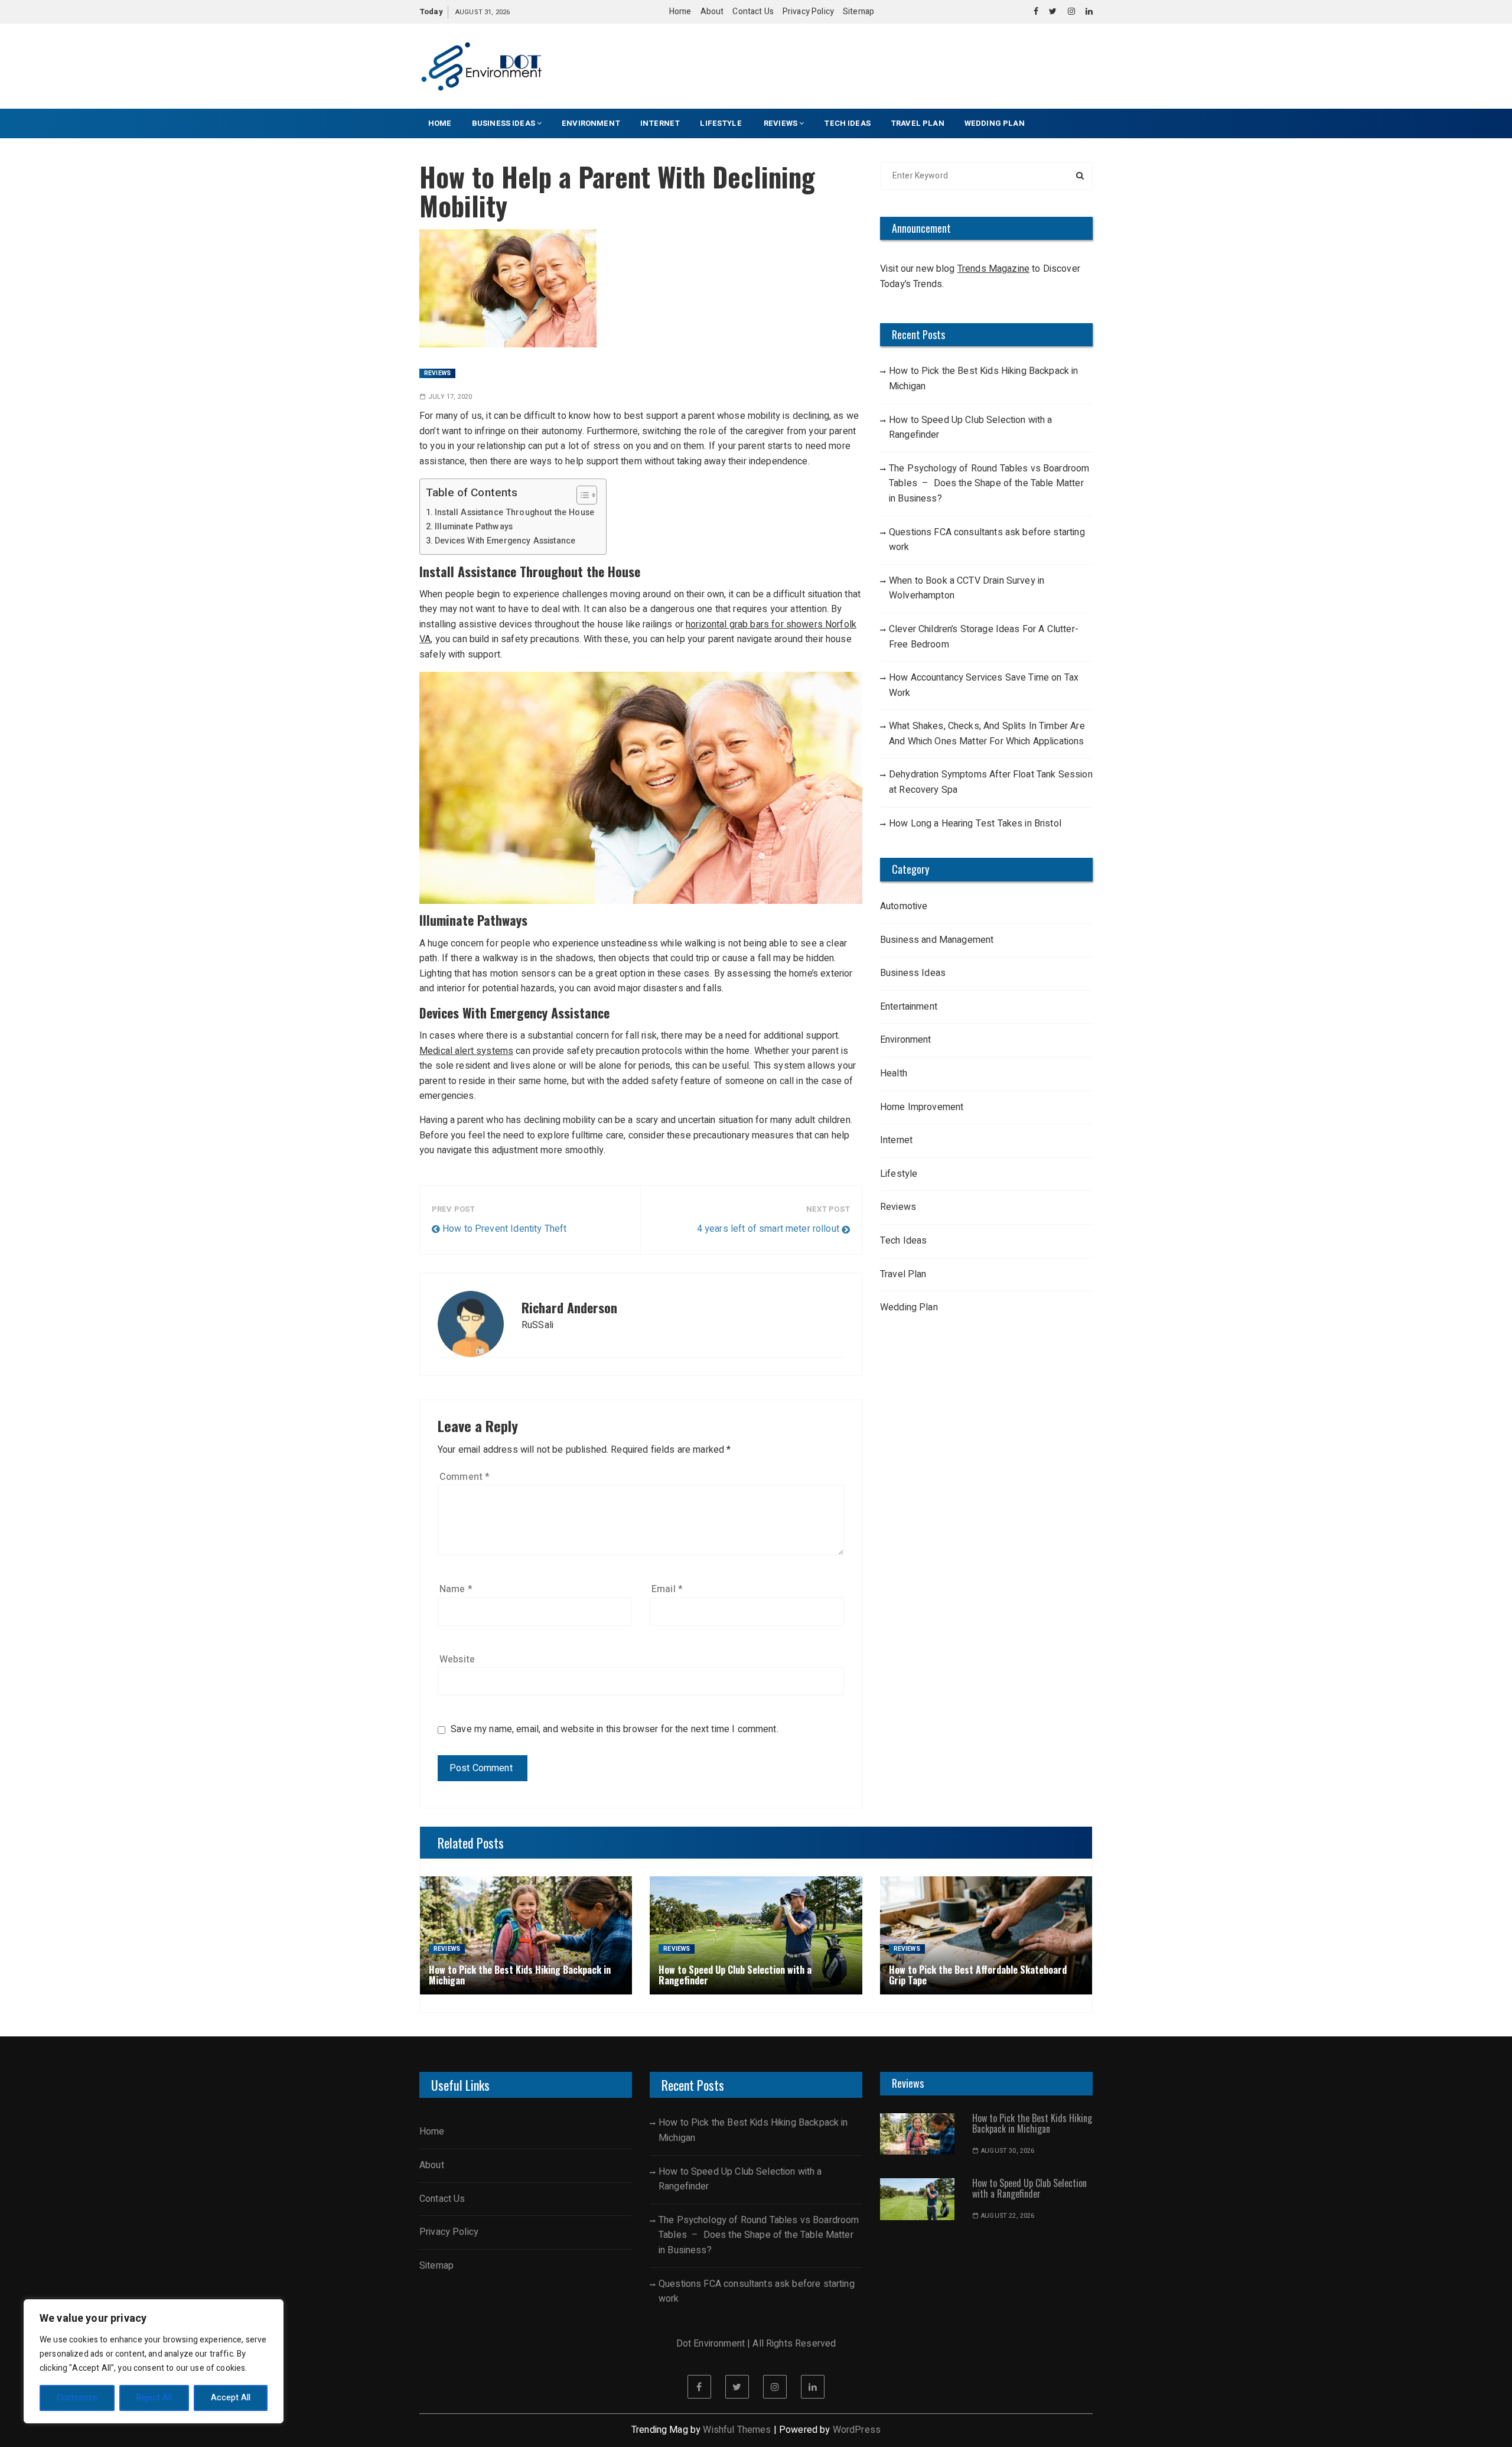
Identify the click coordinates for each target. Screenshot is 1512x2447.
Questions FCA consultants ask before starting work (987, 540)
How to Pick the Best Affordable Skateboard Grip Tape (978, 1975)
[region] (154, 2361)
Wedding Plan (995, 123)
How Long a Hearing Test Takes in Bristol (975, 824)
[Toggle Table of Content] (581, 495)
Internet (660, 123)
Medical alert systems (466, 1051)
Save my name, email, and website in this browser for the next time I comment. (615, 1730)
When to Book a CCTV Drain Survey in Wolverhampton (967, 588)
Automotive (904, 906)
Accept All (231, 2398)
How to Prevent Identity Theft (504, 1229)
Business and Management (937, 940)
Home (680, 12)
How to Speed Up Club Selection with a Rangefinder (971, 428)
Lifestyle (722, 123)
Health (894, 1073)
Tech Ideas (847, 123)
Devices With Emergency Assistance (505, 541)
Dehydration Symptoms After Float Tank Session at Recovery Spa (991, 782)
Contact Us (753, 12)
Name (456, 1589)
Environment (591, 123)
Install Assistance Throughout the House (514, 512)
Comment (465, 1477)
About (712, 12)
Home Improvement (922, 1107)
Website (457, 1659)
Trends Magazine (993, 269)
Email (667, 1589)
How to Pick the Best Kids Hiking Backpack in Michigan (984, 379)
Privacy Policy (808, 12)
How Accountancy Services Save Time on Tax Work (984, 685)
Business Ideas (504, 123)
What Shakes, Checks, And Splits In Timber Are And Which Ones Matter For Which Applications (987, 734)
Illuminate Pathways (474, 527)
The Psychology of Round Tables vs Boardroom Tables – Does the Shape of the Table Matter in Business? (989, 484)
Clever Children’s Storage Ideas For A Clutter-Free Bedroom (984, 637)
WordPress (857, 2430)
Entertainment (909, 1007)
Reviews (781, 123)
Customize (77, 2398)
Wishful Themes (737, 2430)
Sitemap (858, 12)
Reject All (154, 2398)
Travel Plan (918, 123)
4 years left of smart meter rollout (768, 1229)
